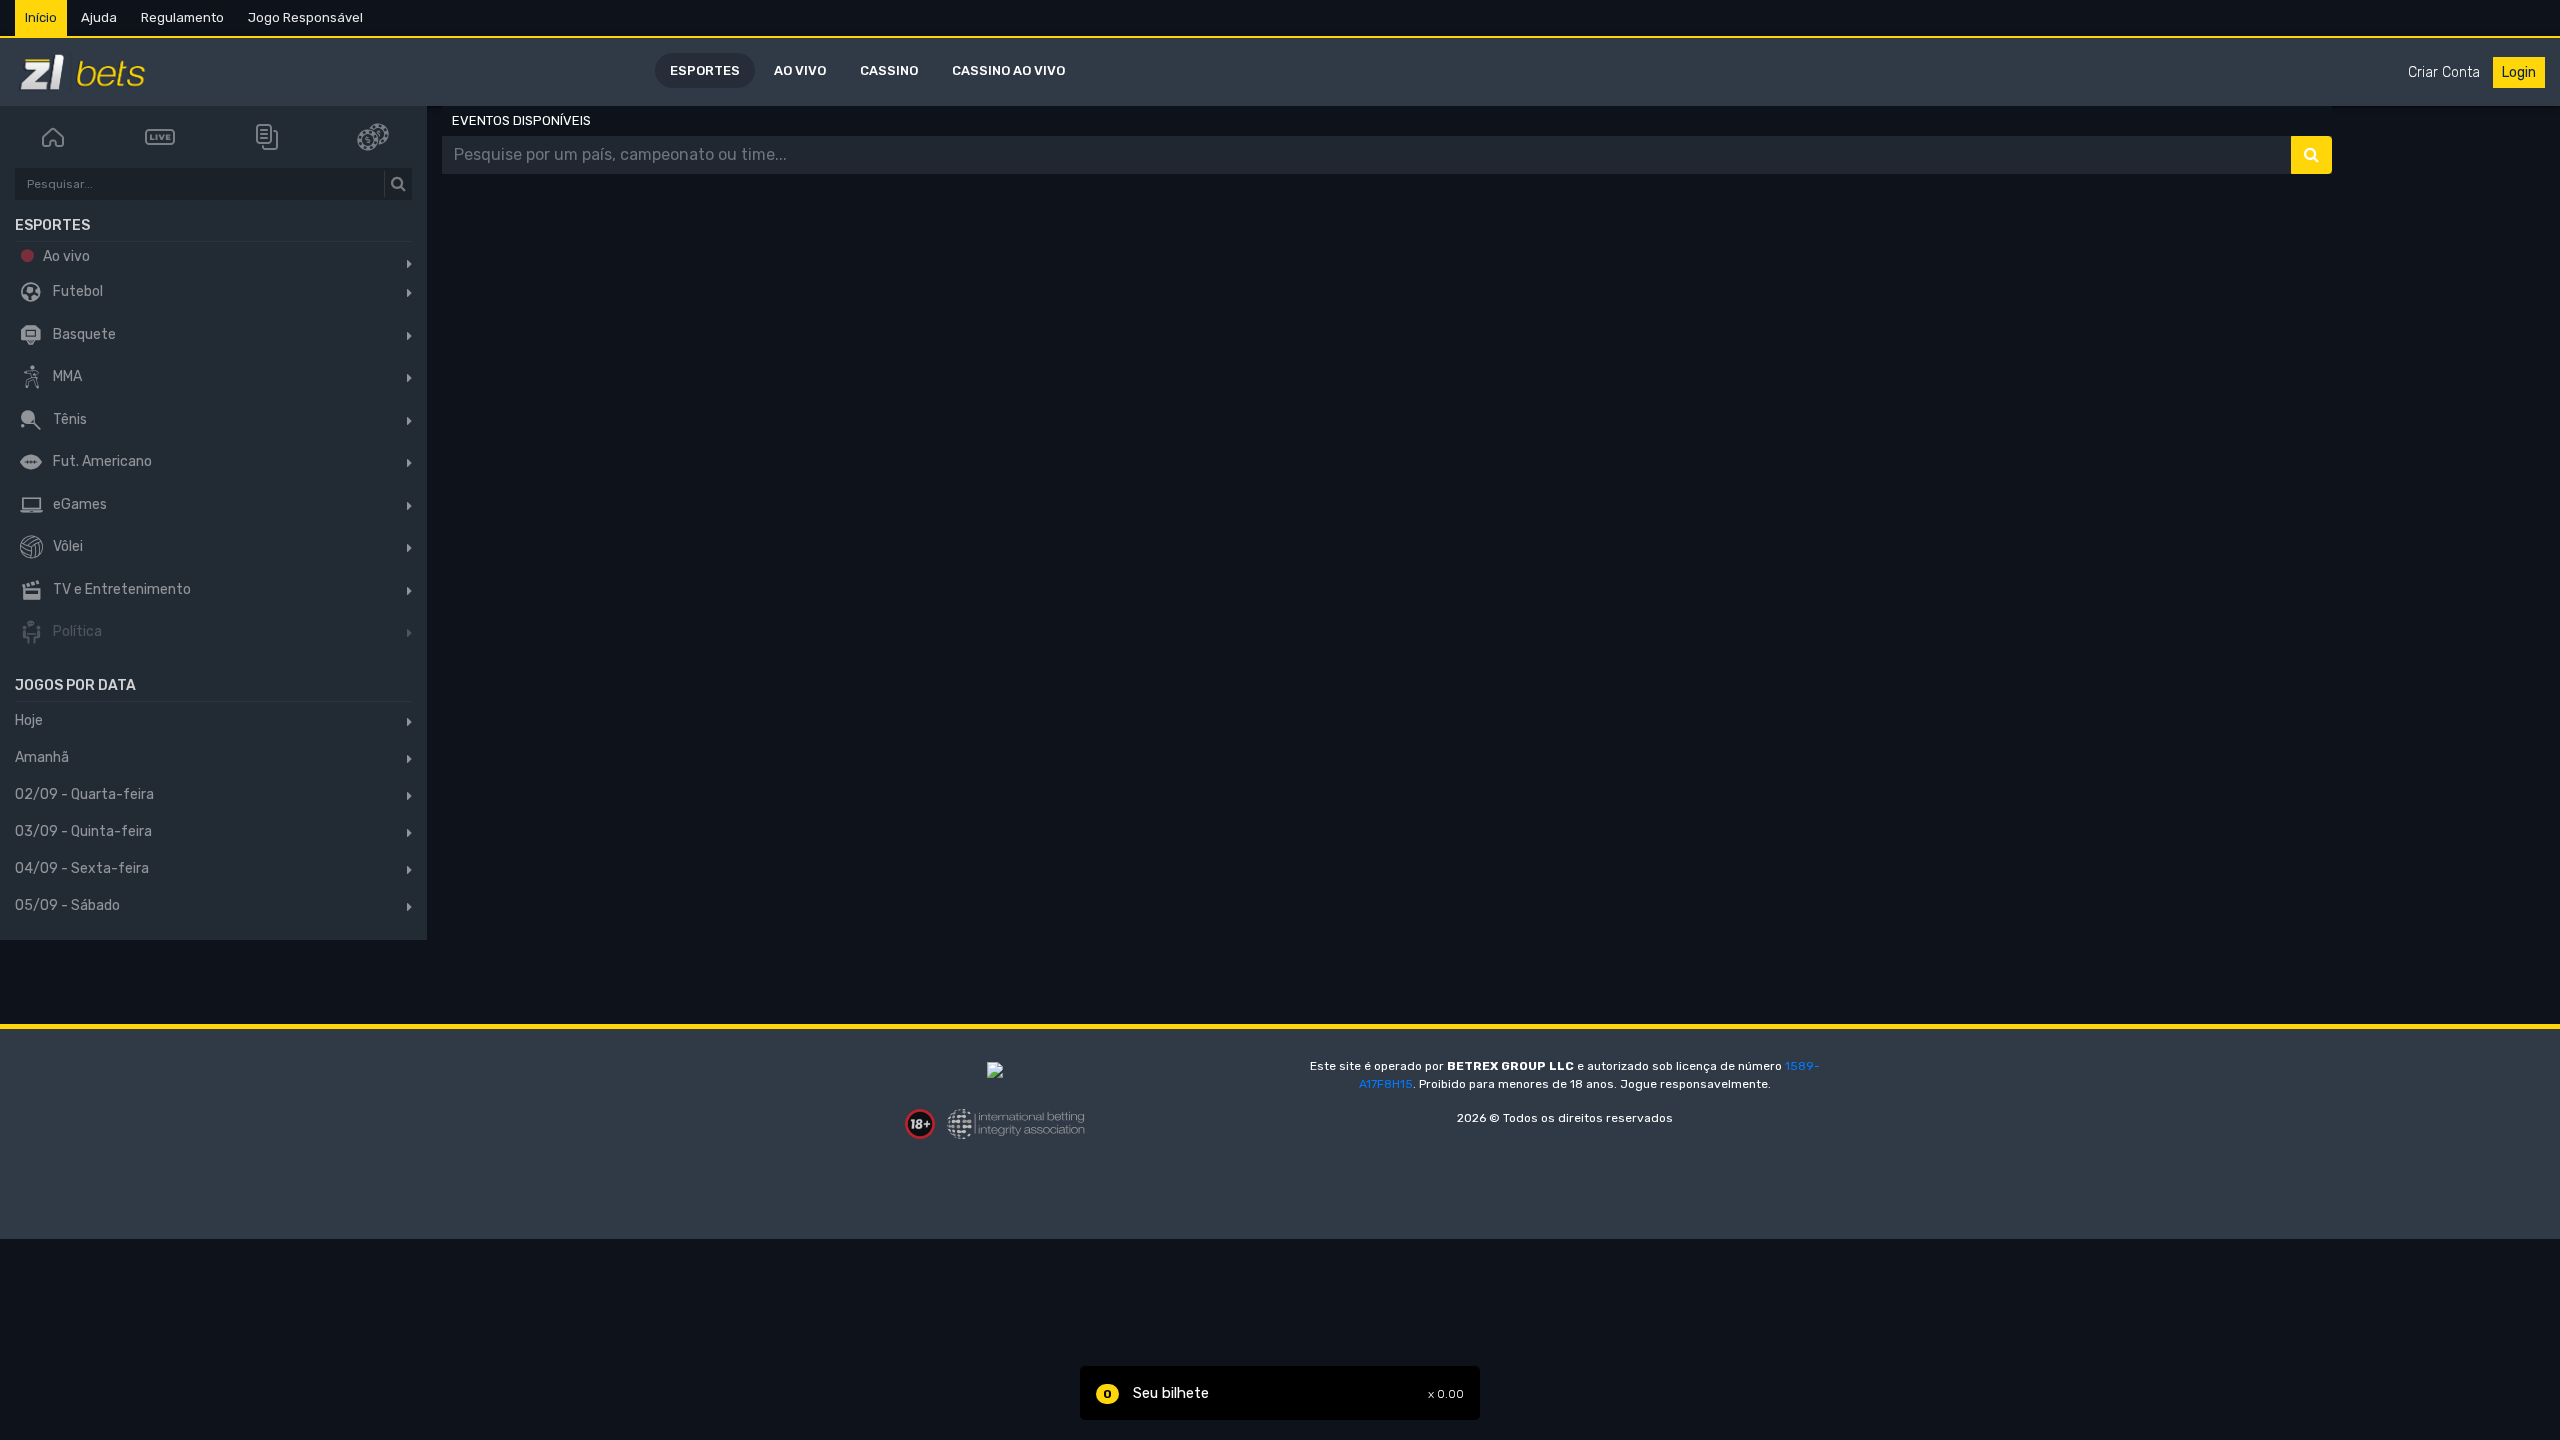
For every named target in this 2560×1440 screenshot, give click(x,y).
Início (41, 17)
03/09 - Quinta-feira (83, 831)
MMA (66, 377)
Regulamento (182, 17)
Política (76, 632)
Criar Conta (2444, 72)
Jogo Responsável (305, 17)
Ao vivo (800, 70)
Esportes (705, 70)
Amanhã (42, 757)
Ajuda (99, 17)
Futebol (76, 292)
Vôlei (66, 547)
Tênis (68, 419)
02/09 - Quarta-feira (84, 794)
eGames (78, 504)
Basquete (83, 334)
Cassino (889, 70)
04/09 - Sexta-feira (82, 868)
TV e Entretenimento (120, 589)
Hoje (29, 720)
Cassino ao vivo (1008, 70)
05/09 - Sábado (67, 905)
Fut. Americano (101, 462)
